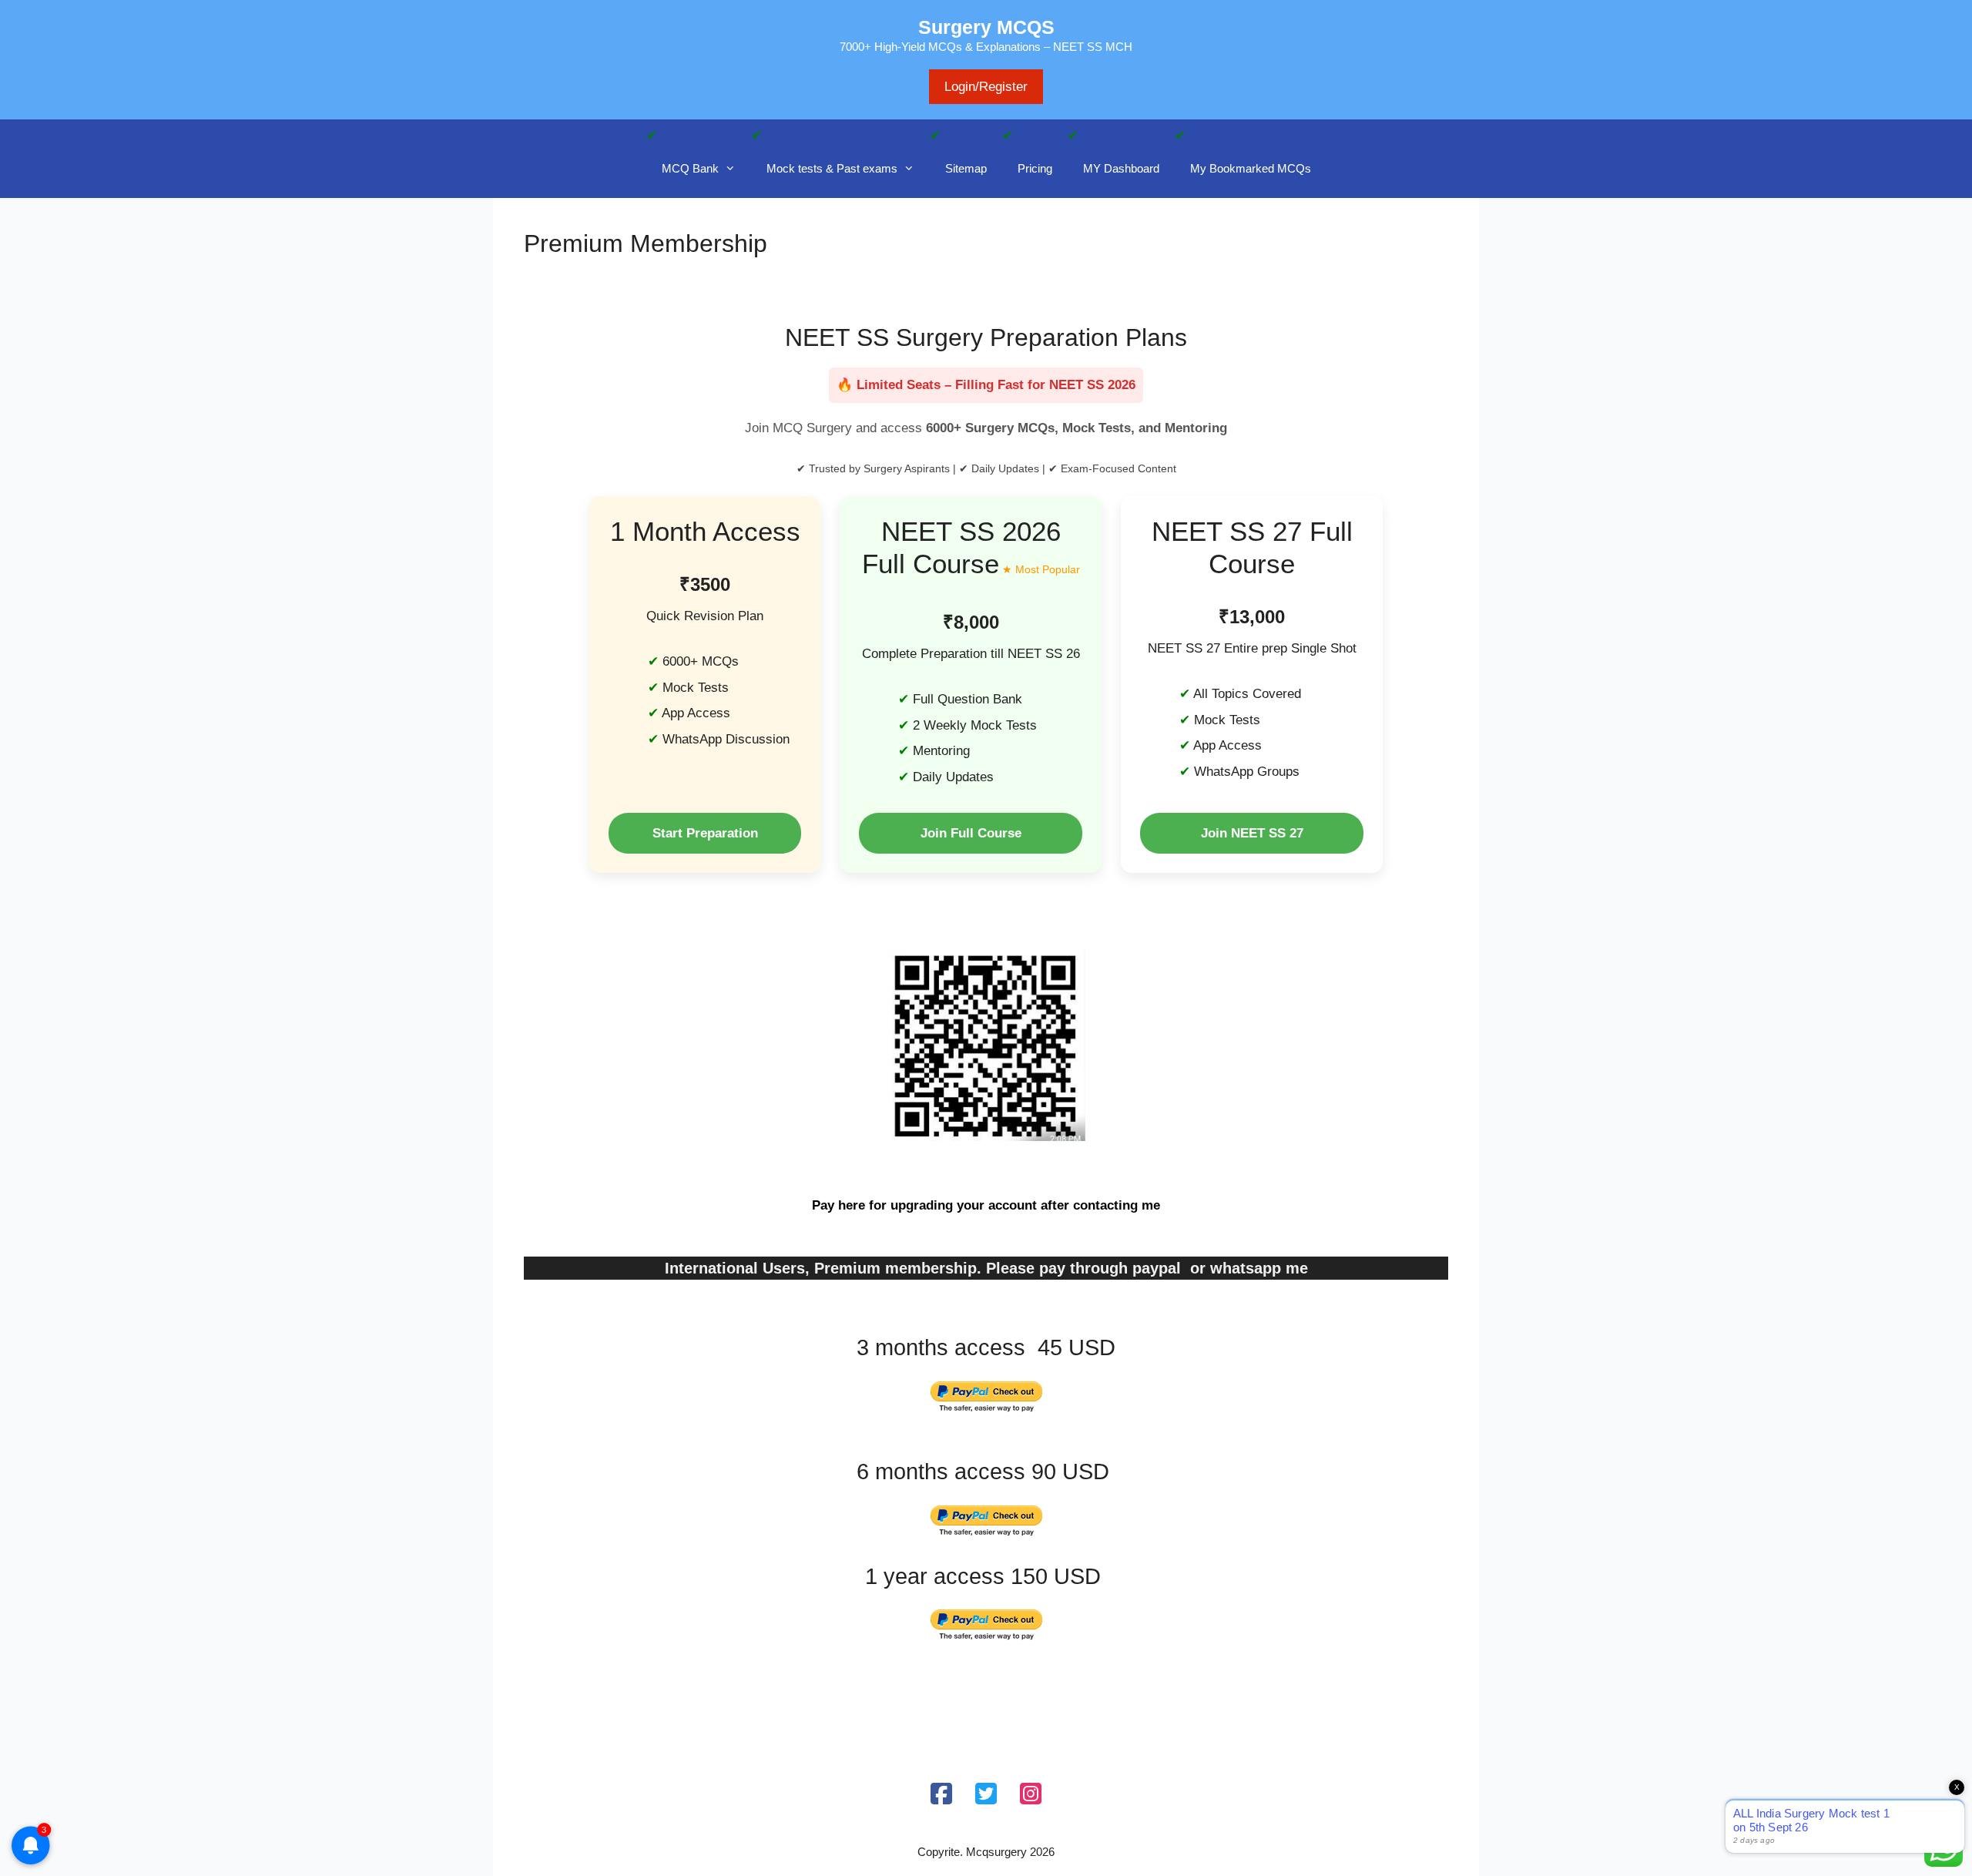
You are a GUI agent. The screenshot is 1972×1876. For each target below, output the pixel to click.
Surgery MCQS (986, 27)
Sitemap (966, 168)
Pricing (1035, 168)
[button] (735, 169)
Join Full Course (971, 833)
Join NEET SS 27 (1252, 833)
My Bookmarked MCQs (1251, 168)
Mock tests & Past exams (832, 168)
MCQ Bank (690, 168)
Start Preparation (705, 833)
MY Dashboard (1121, 168)
